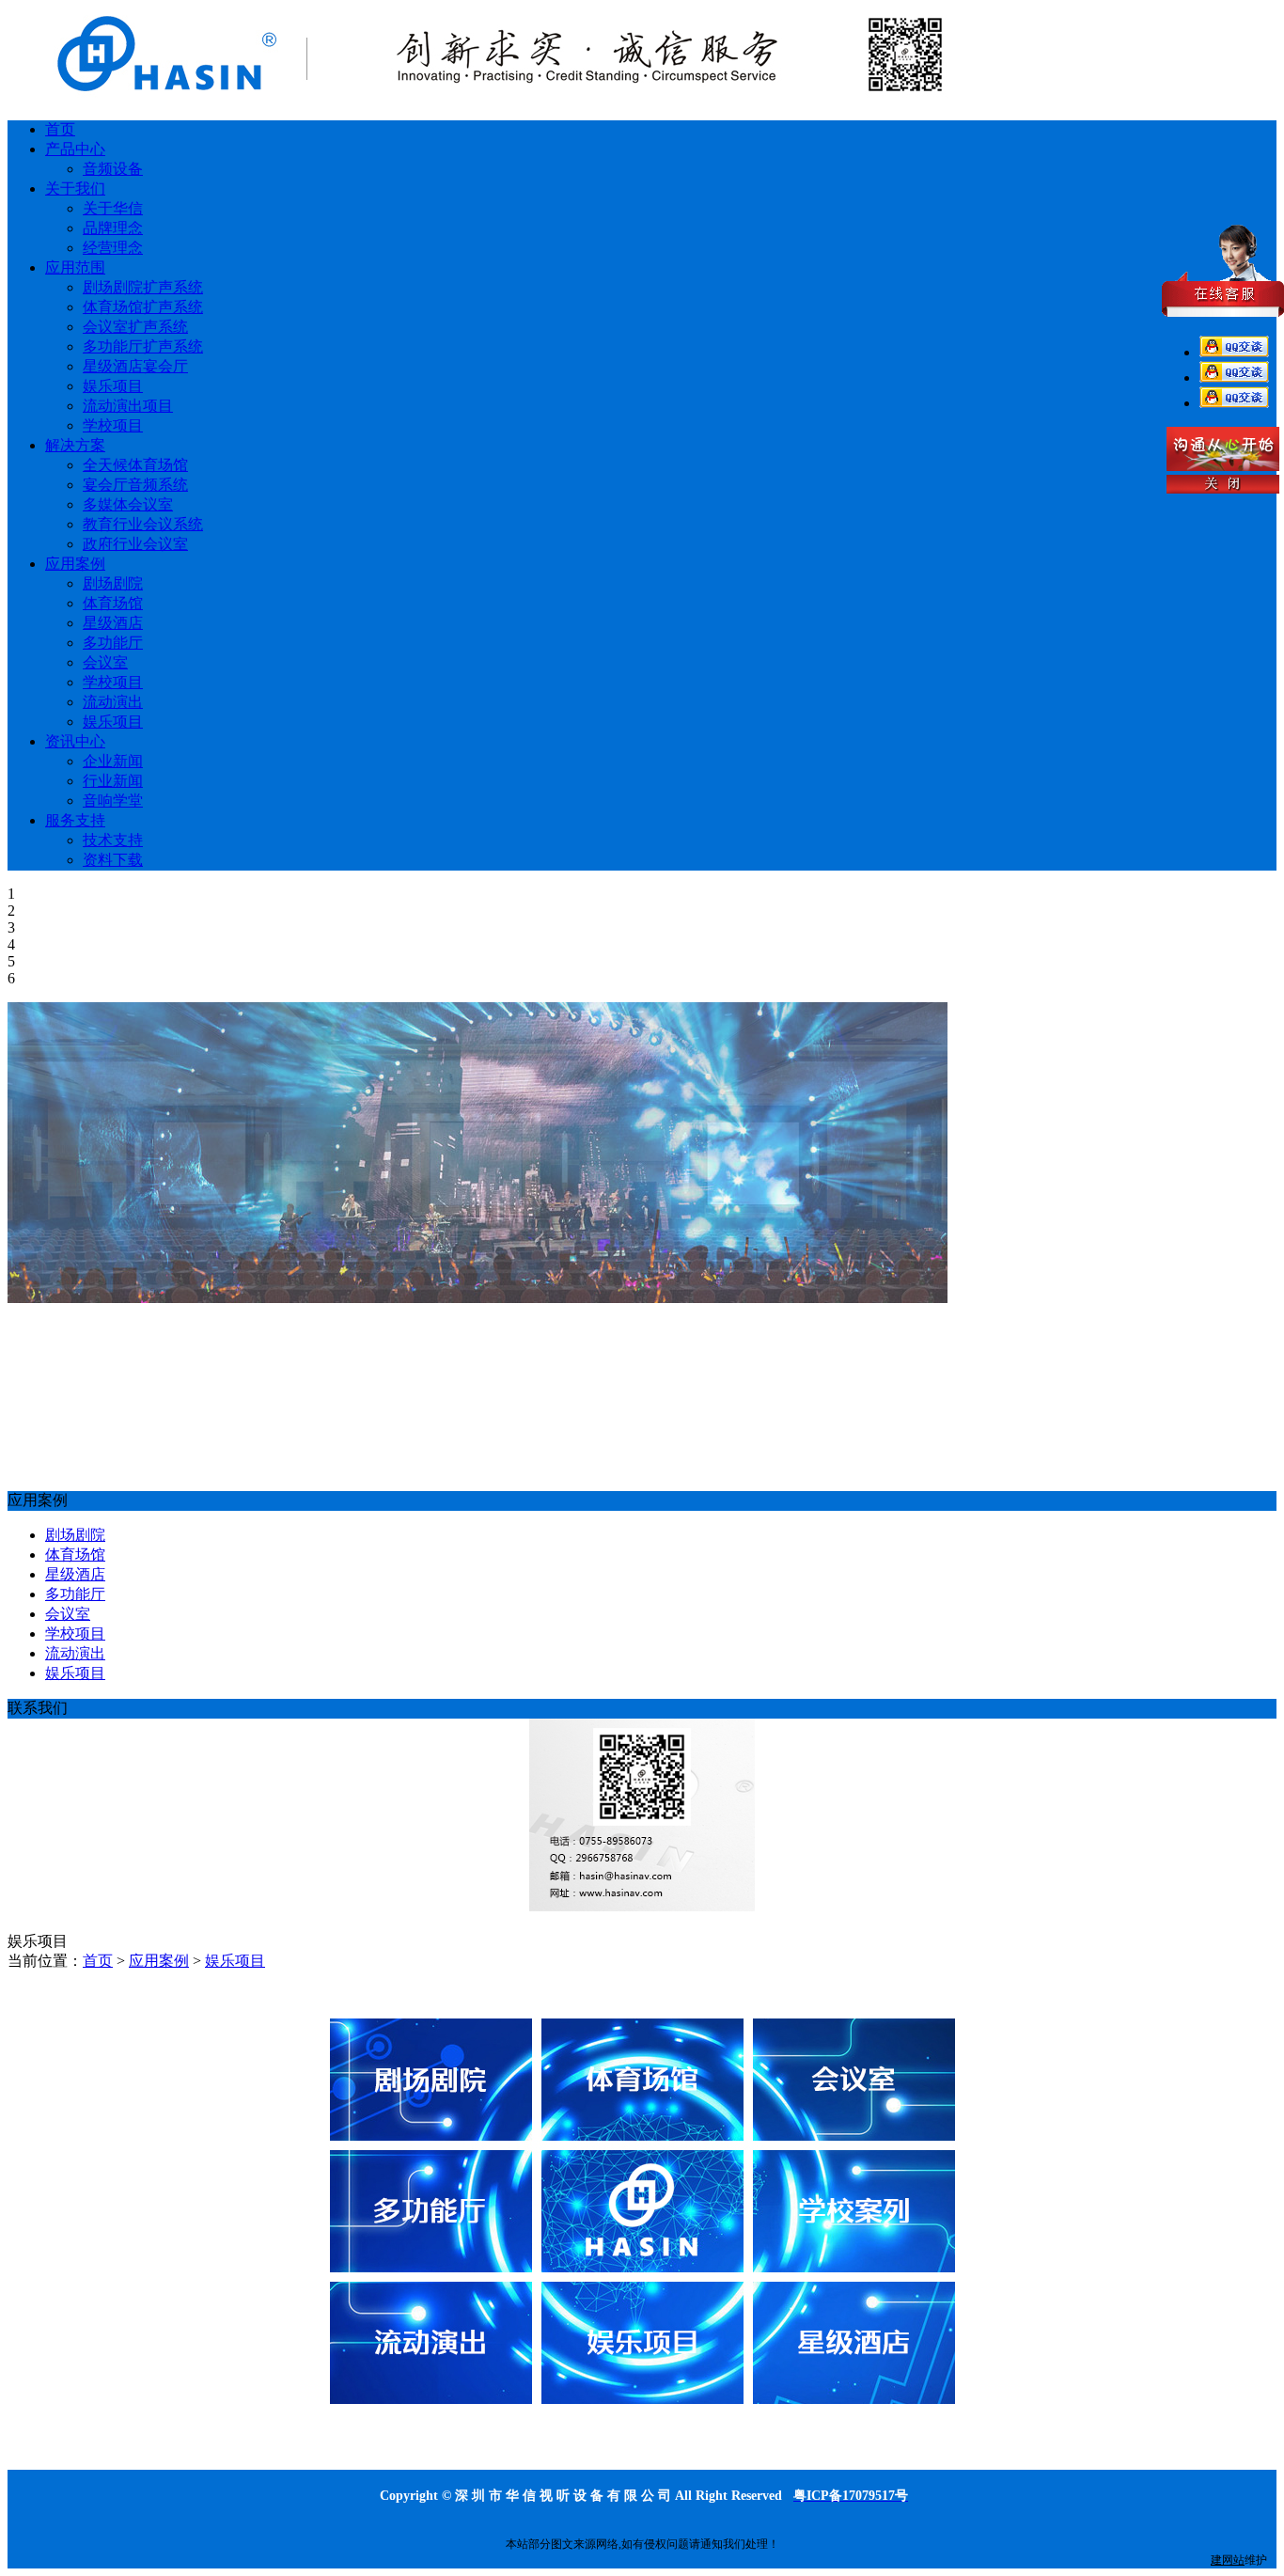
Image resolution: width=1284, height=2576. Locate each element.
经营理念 (113, 248)
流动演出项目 (128, 406)
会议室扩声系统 (135, 327)
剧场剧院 (113, 583)
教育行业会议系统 (143, 524)
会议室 (105, 662)
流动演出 (113, 702)
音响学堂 (113, 801)
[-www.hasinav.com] (478, 96)
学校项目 (113, 425)
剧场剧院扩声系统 (143, 287)
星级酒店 (113, 623)
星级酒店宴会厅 (135, 366)
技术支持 (113, 840)
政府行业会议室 (135, 544)
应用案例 (159, 1961)
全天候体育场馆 (135, 465)
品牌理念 (113, 228)
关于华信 (113, 208)
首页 (98, 1961)
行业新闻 (113, 781)
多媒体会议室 (128, 504)
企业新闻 (113, 761)
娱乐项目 (113, 386)
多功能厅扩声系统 (143, 346)
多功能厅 (113, 643)
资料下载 (113, 860)
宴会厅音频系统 (135, 485)
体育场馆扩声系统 (143, 307)
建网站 (1228, 2560)
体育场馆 (113, 603)
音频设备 (113, 169)
